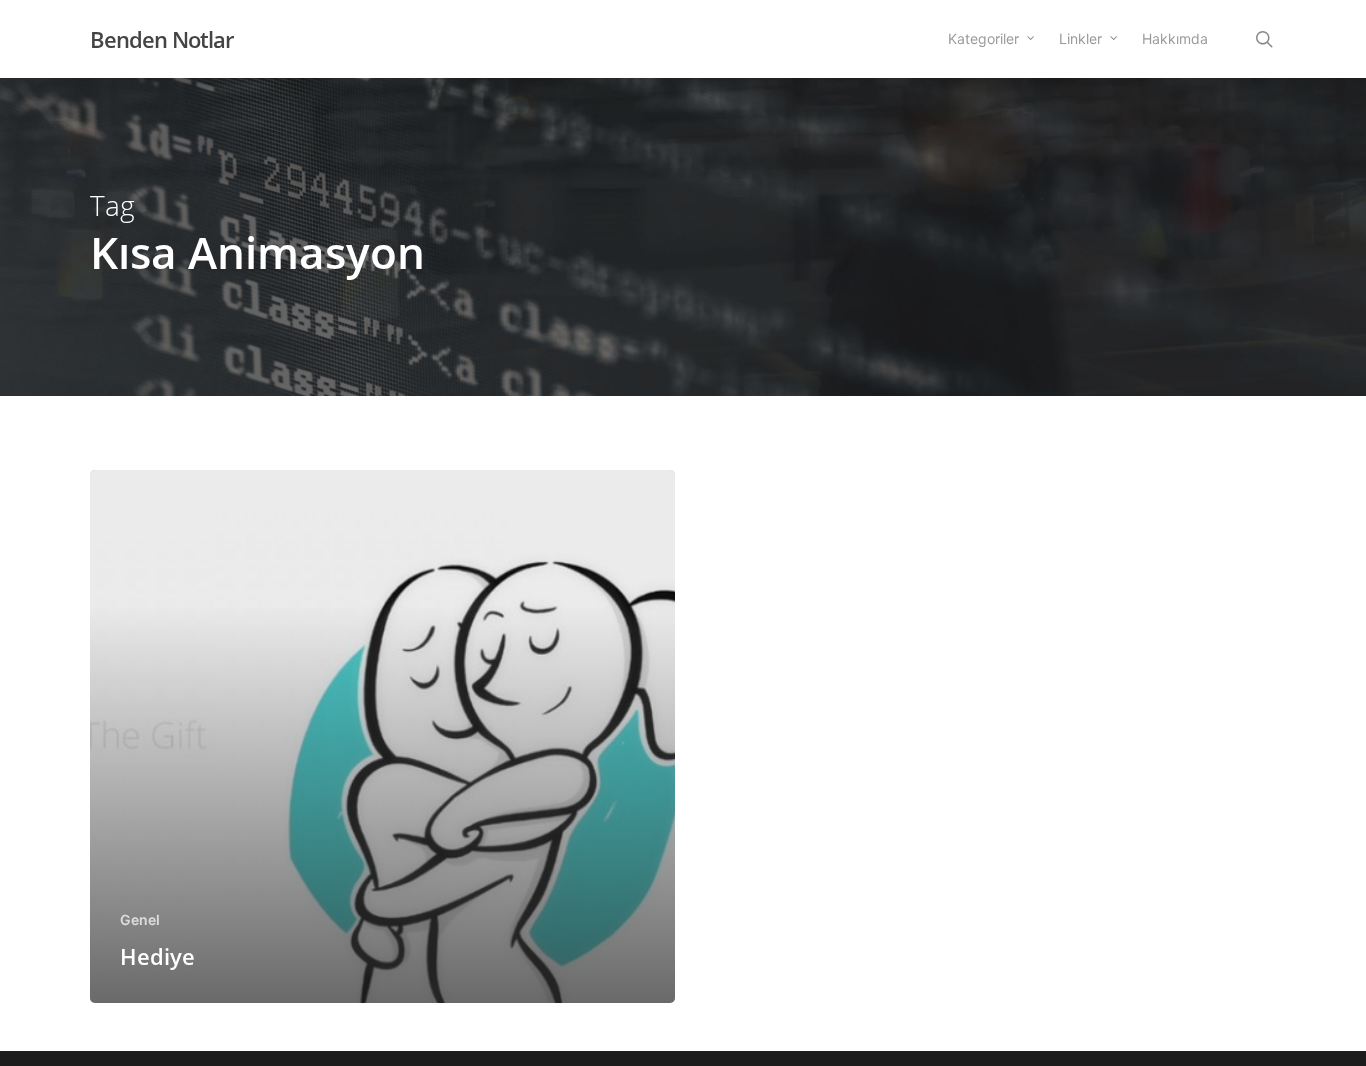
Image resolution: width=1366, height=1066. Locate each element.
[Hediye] (382, 736)
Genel (140, 919)
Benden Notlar (161, 39)
